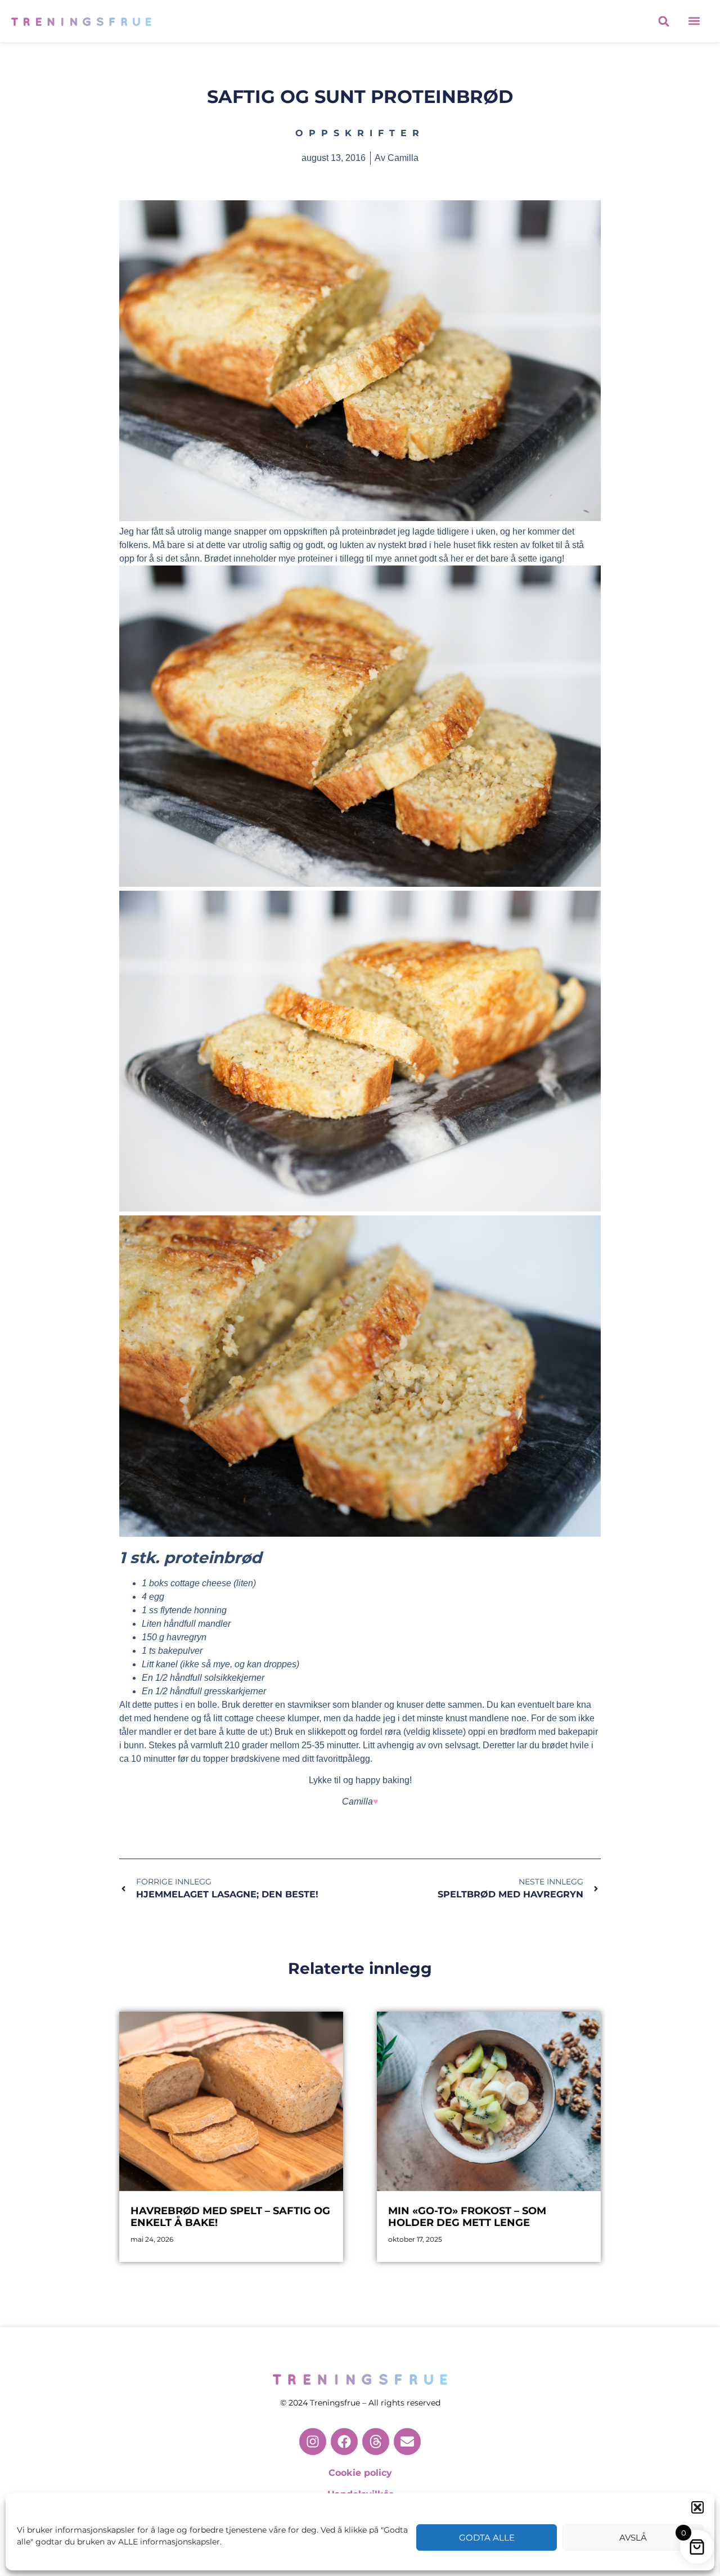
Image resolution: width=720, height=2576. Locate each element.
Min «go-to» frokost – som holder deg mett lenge (467, 2217)
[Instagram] (313, 2442)
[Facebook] (344, 2442)
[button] (697, 2507)
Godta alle (487, 2537)
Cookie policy (360, 2473)
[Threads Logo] (376, 2442)
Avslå (633, 2537)
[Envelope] (407, 2442)
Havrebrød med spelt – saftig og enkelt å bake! (230, 2217)
